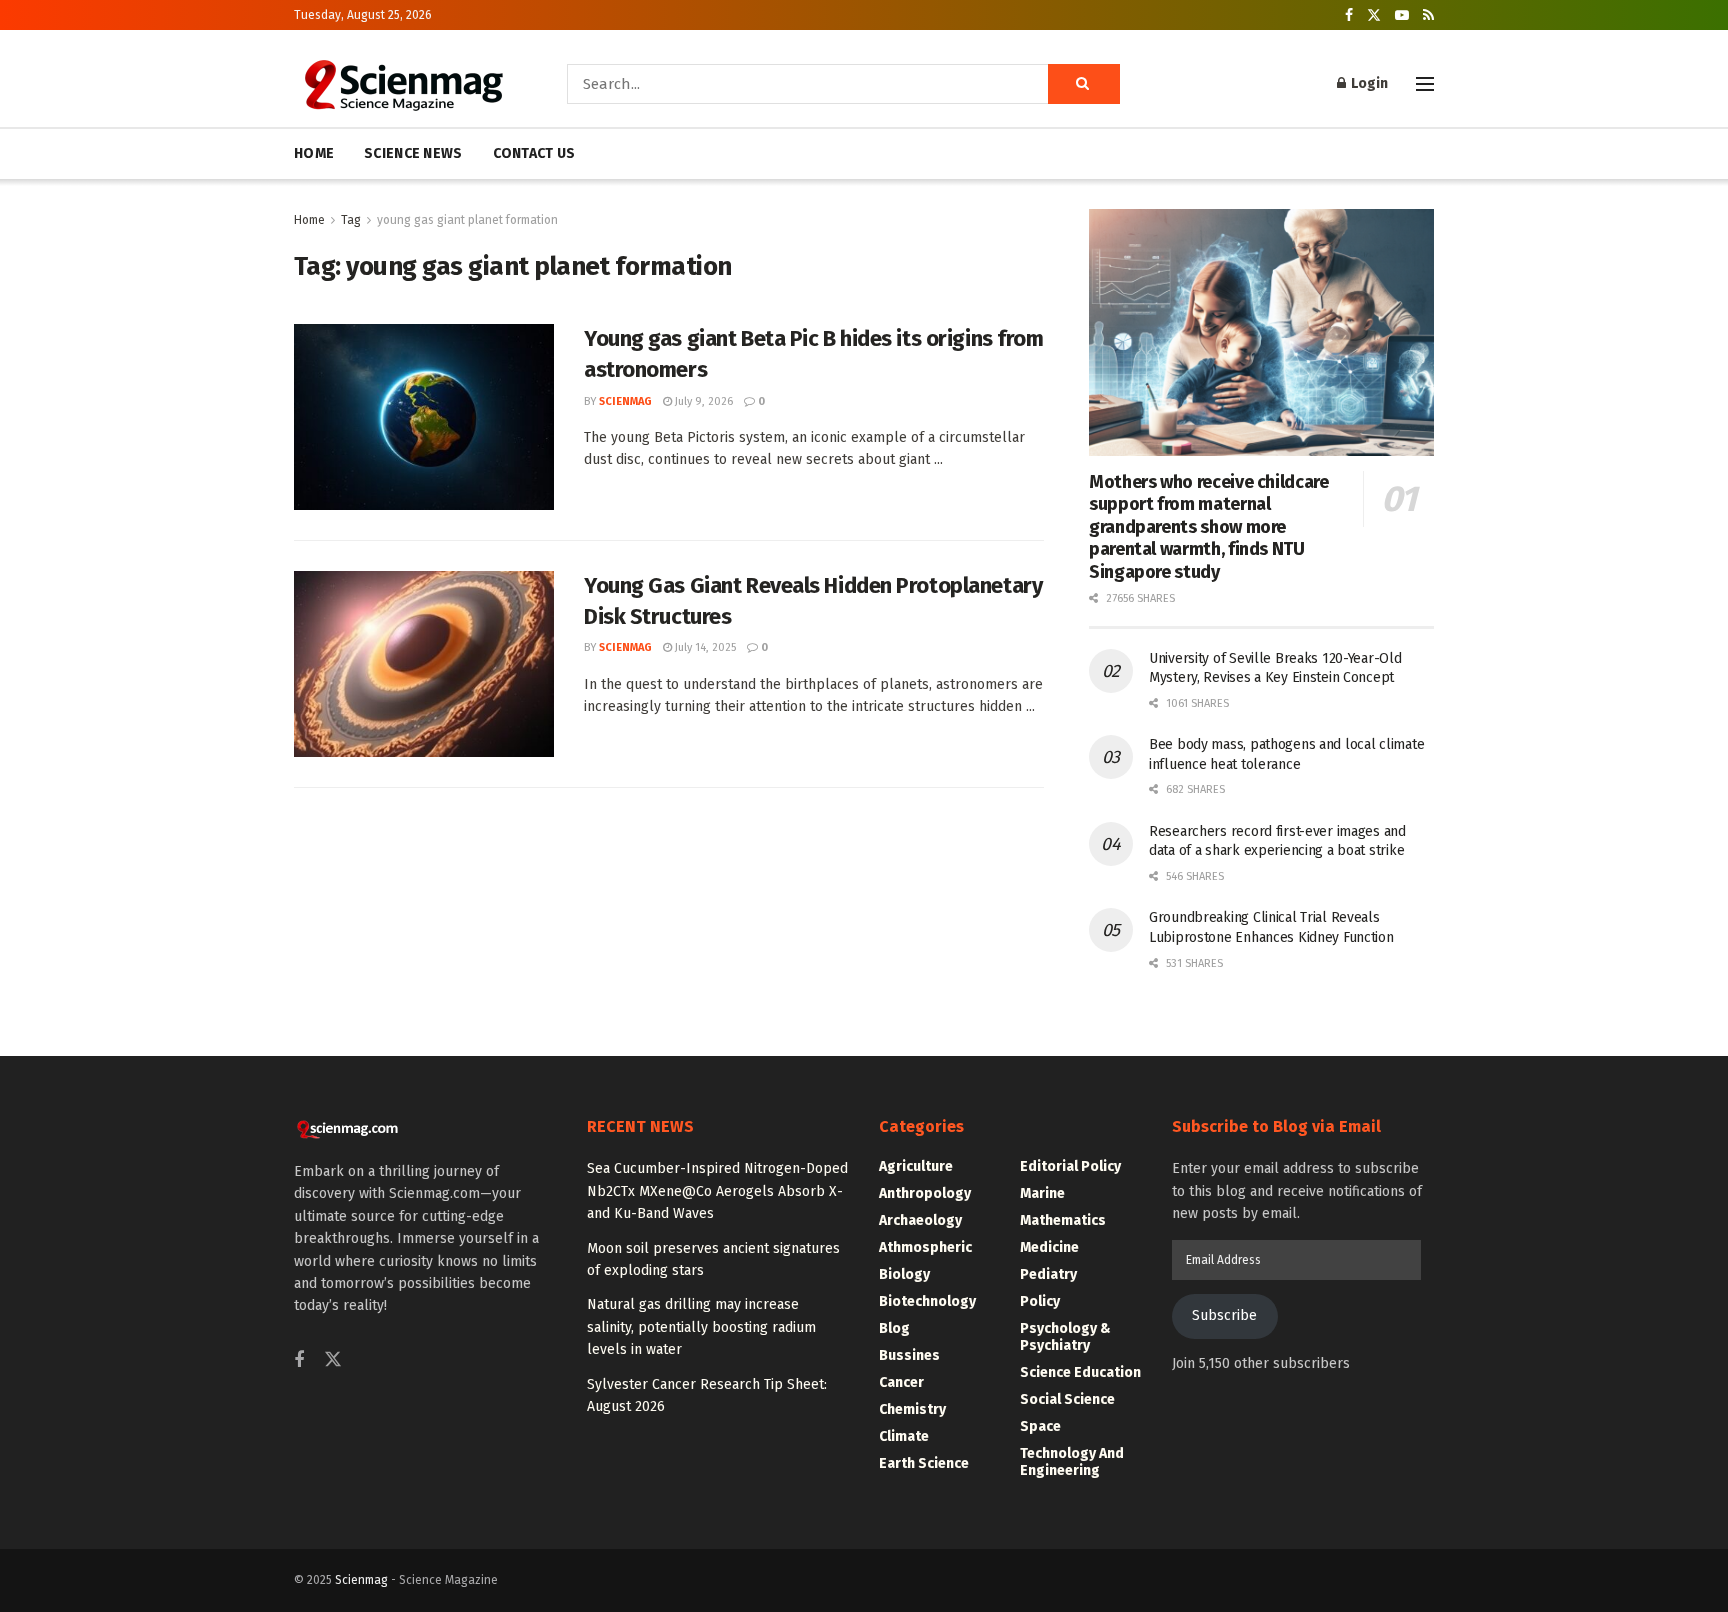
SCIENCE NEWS (413, 153)
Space (1040, 1426)
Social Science (1067, 1399)
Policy (1040, 1301)
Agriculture (916, 1166)
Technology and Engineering (1072, 1462)
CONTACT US (534, 153)
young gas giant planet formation (467, 220)
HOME (314, 153)
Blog (894, 1328)
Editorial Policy (1070, 1166)
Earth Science (924, 1463)
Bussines (909, 1355)
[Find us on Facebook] (1349, 15)
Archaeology (920, 1220)
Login (1368, 83)
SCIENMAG (625, 401)
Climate (904, 1436)
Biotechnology (927, 1301)
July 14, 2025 (704, 647)
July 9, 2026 (702, 401)
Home (309, 220)
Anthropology (925, 1193)
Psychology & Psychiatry (1065, 1337)
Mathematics (1063, 1220)
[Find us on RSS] (1428, 15)
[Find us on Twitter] (1374, 15)
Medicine (1049, 1247)
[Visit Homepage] (402, 84)
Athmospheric (925, 1247)
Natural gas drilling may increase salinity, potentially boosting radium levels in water (701, 1327)
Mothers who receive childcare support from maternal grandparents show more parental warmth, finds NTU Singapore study (1209, 527)
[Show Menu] (1425, 84)
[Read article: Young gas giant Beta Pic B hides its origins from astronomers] (424, 417)
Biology (904, 1274)
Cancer (901, 1382)
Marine (1042, 1193)
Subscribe (1224, 1315)
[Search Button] (1084, 84)
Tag (351, 220)
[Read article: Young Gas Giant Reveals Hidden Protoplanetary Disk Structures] (424, 664)
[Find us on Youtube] (1402, 15)
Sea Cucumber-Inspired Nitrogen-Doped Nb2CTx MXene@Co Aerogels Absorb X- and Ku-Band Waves (717, 1191)
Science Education (1080, 1372)
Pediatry (1048, 1274)
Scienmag (361, 1580)
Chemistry (912, 1409)
